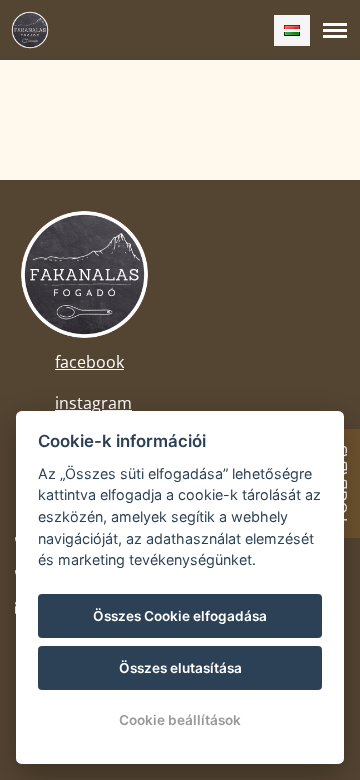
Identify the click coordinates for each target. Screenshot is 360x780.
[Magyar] (292, 30)
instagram (93, 403)
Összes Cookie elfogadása (180, 616)
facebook (89, 362)
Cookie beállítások (180, 720)
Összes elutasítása (180, 668)
